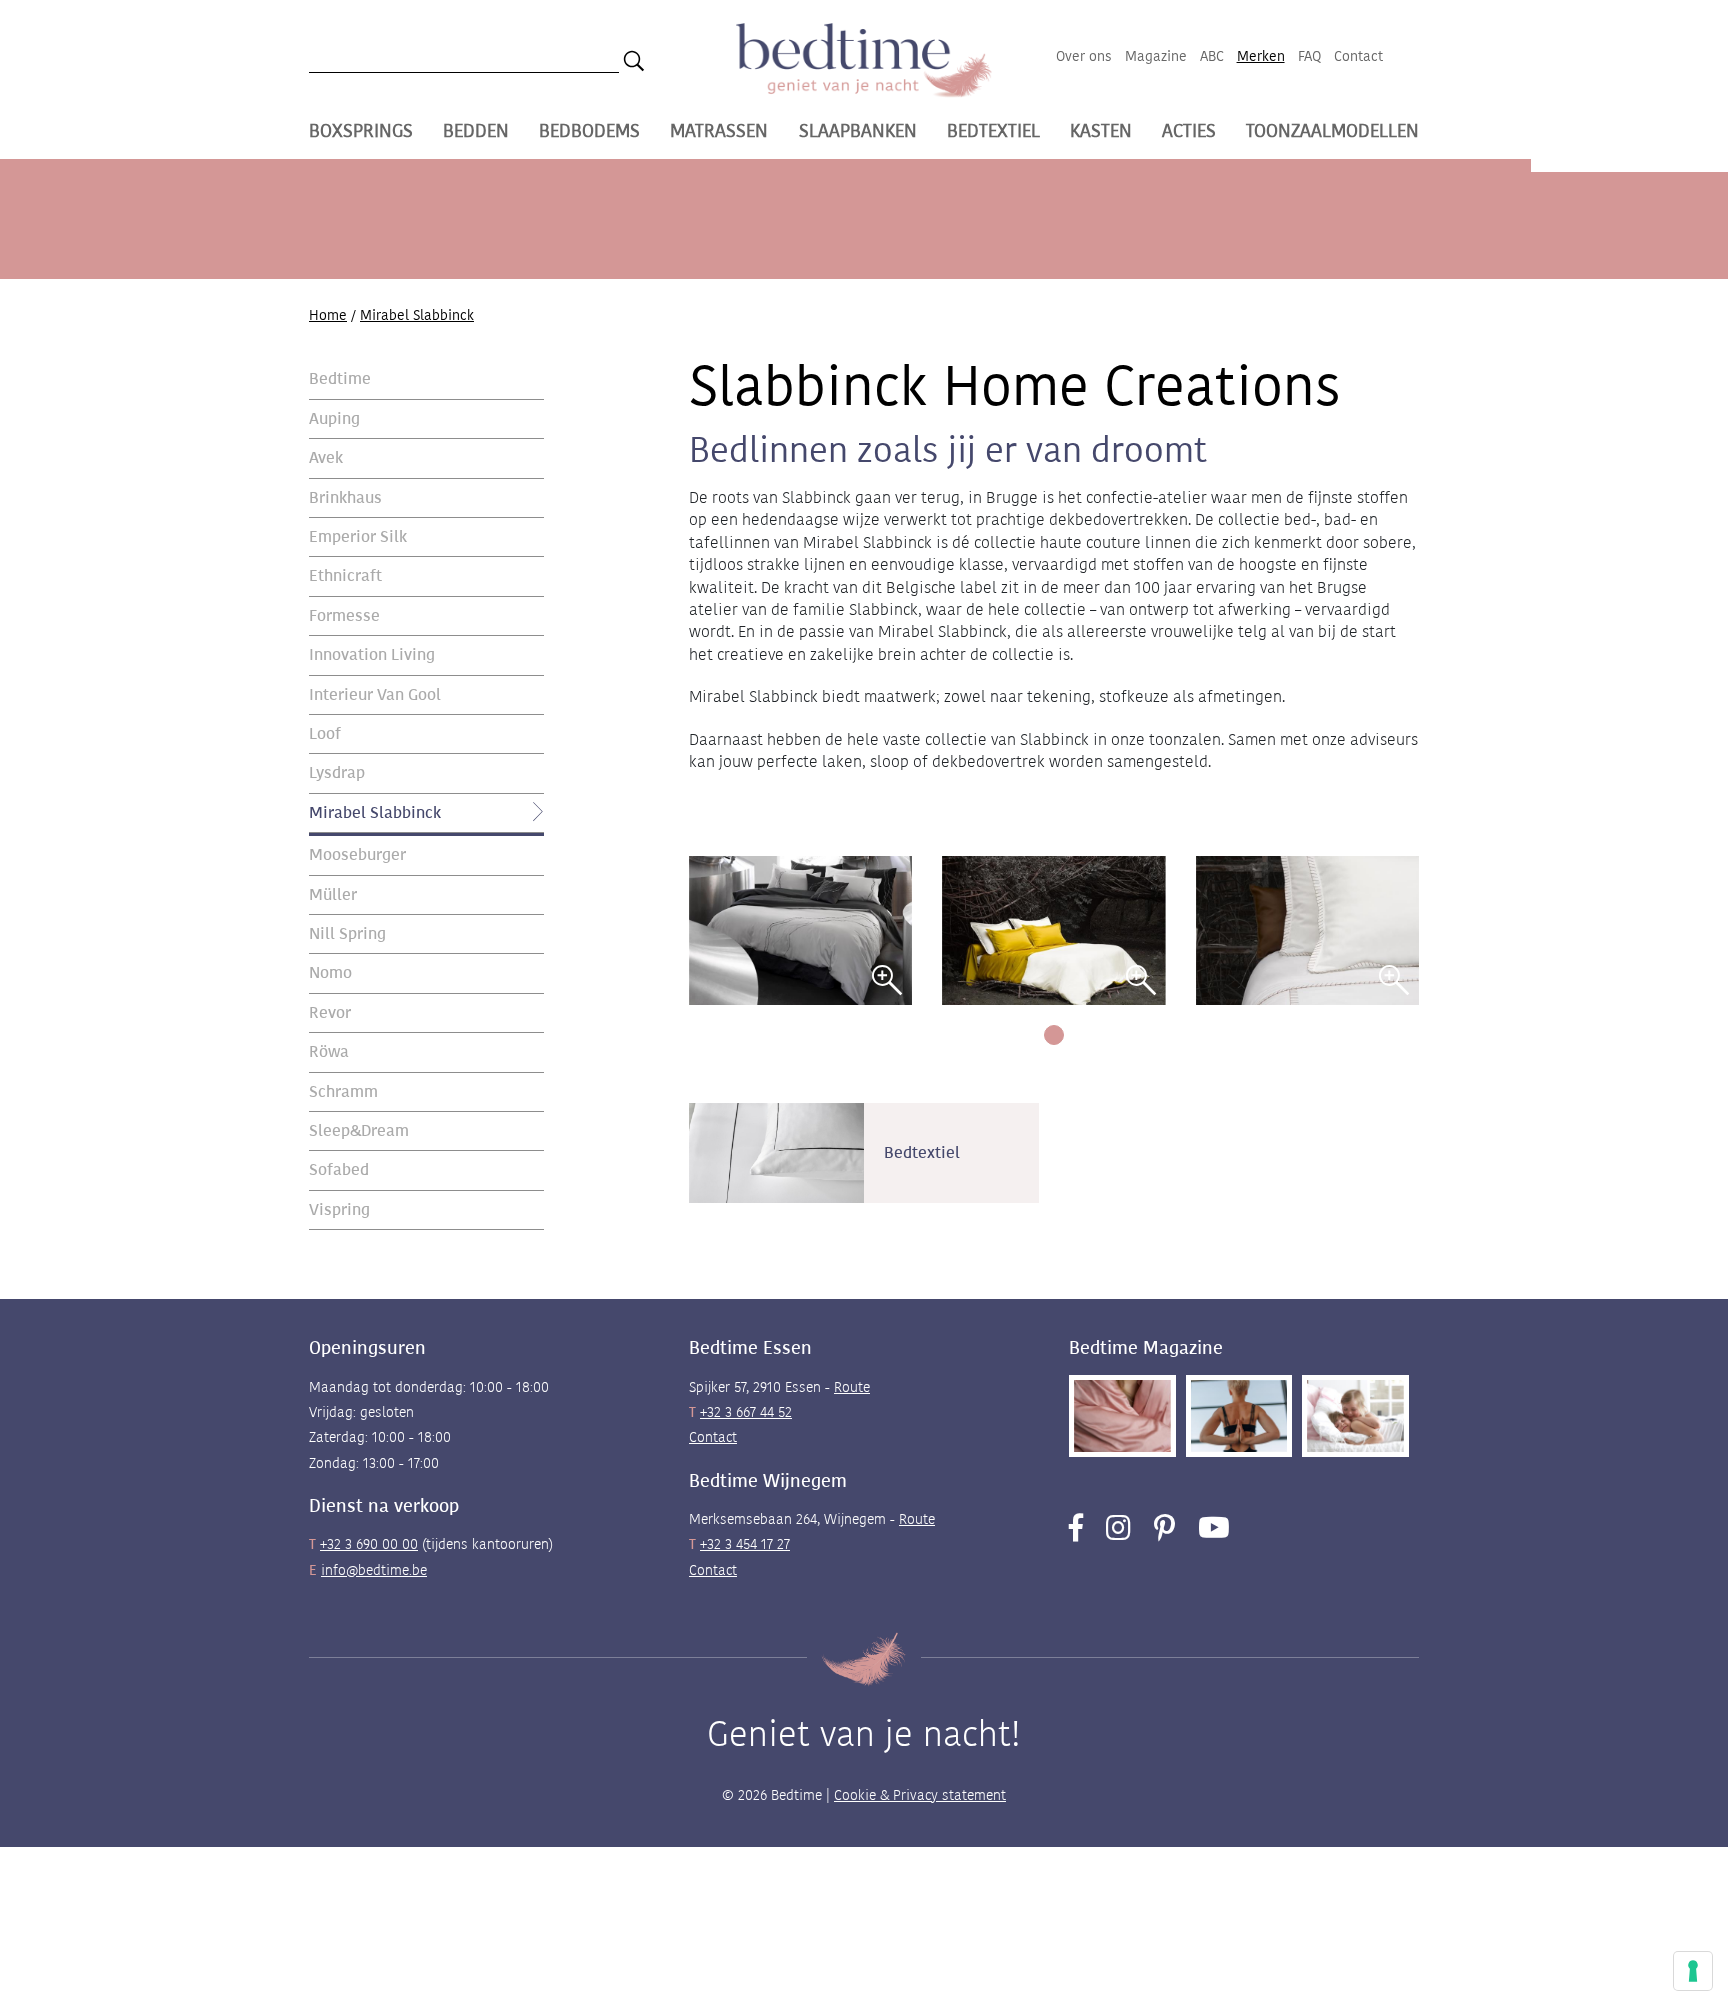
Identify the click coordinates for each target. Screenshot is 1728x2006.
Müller (333, 893)
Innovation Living (372, 654)
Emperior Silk (358, 536)
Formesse (344, 614)
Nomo (330, 972)
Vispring (339, 1208)
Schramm (343, 1090)
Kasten (1101, 131)
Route (852, 1387)
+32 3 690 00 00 (369, 1544)
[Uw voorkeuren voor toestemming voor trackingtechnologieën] (1693, 1971)
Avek (326, 457)
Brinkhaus (345, 496)
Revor (330, 1011)
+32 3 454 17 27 (745, 1544)
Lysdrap (337, 772)
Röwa (329, 1051)
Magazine (1156, 56)
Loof (325, 733)
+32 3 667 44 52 (746, 1412)
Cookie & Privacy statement (920, 1795)
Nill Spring (347, 933)
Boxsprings (361, 131)
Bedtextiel (993, 131)
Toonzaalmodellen (1332, 131)
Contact (1358, 56)
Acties (1189, 131)
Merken (1261, 56)
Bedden (476, 131)
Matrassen (719, 131)
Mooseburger (357, 854)
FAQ (1309, 56)
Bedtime (340, 378)
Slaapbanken (858, 131)
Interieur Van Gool (375, 693)
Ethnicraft (345, 575)
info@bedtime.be (374, 1570)
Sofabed (339, 1169)
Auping (334, 417)
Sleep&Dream (359, 1130)
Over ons (1084, 56)
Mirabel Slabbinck (375, 811)
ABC (1212, 56)
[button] (1054, 1035)
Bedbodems (589, 131)
